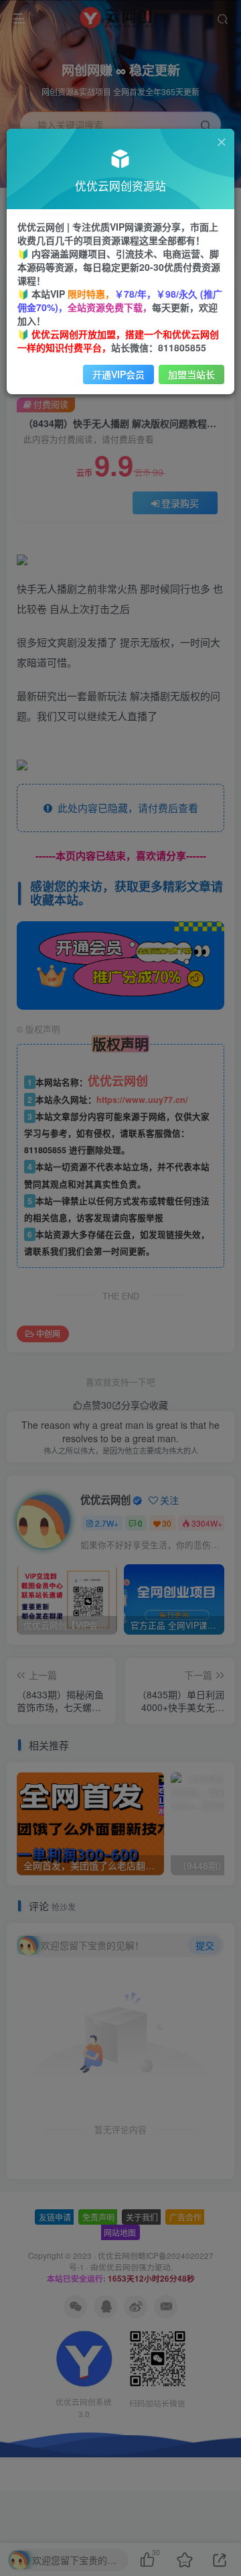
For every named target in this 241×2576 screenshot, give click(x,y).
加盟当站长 (191, 374)
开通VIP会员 (118, 374)
